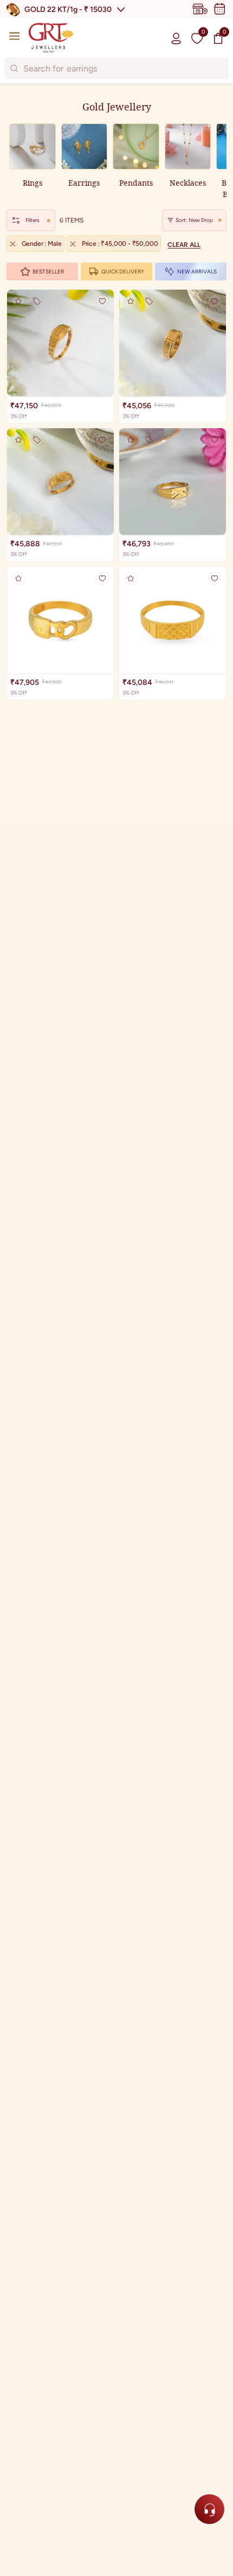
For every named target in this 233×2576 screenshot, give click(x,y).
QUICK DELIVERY (123, 272)
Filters (33, 220)
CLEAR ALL (184, 245)
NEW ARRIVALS (197, 272)
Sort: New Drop (194, 220)
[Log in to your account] (176, 38)
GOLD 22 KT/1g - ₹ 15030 (68, 9)
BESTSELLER (48, 272)
